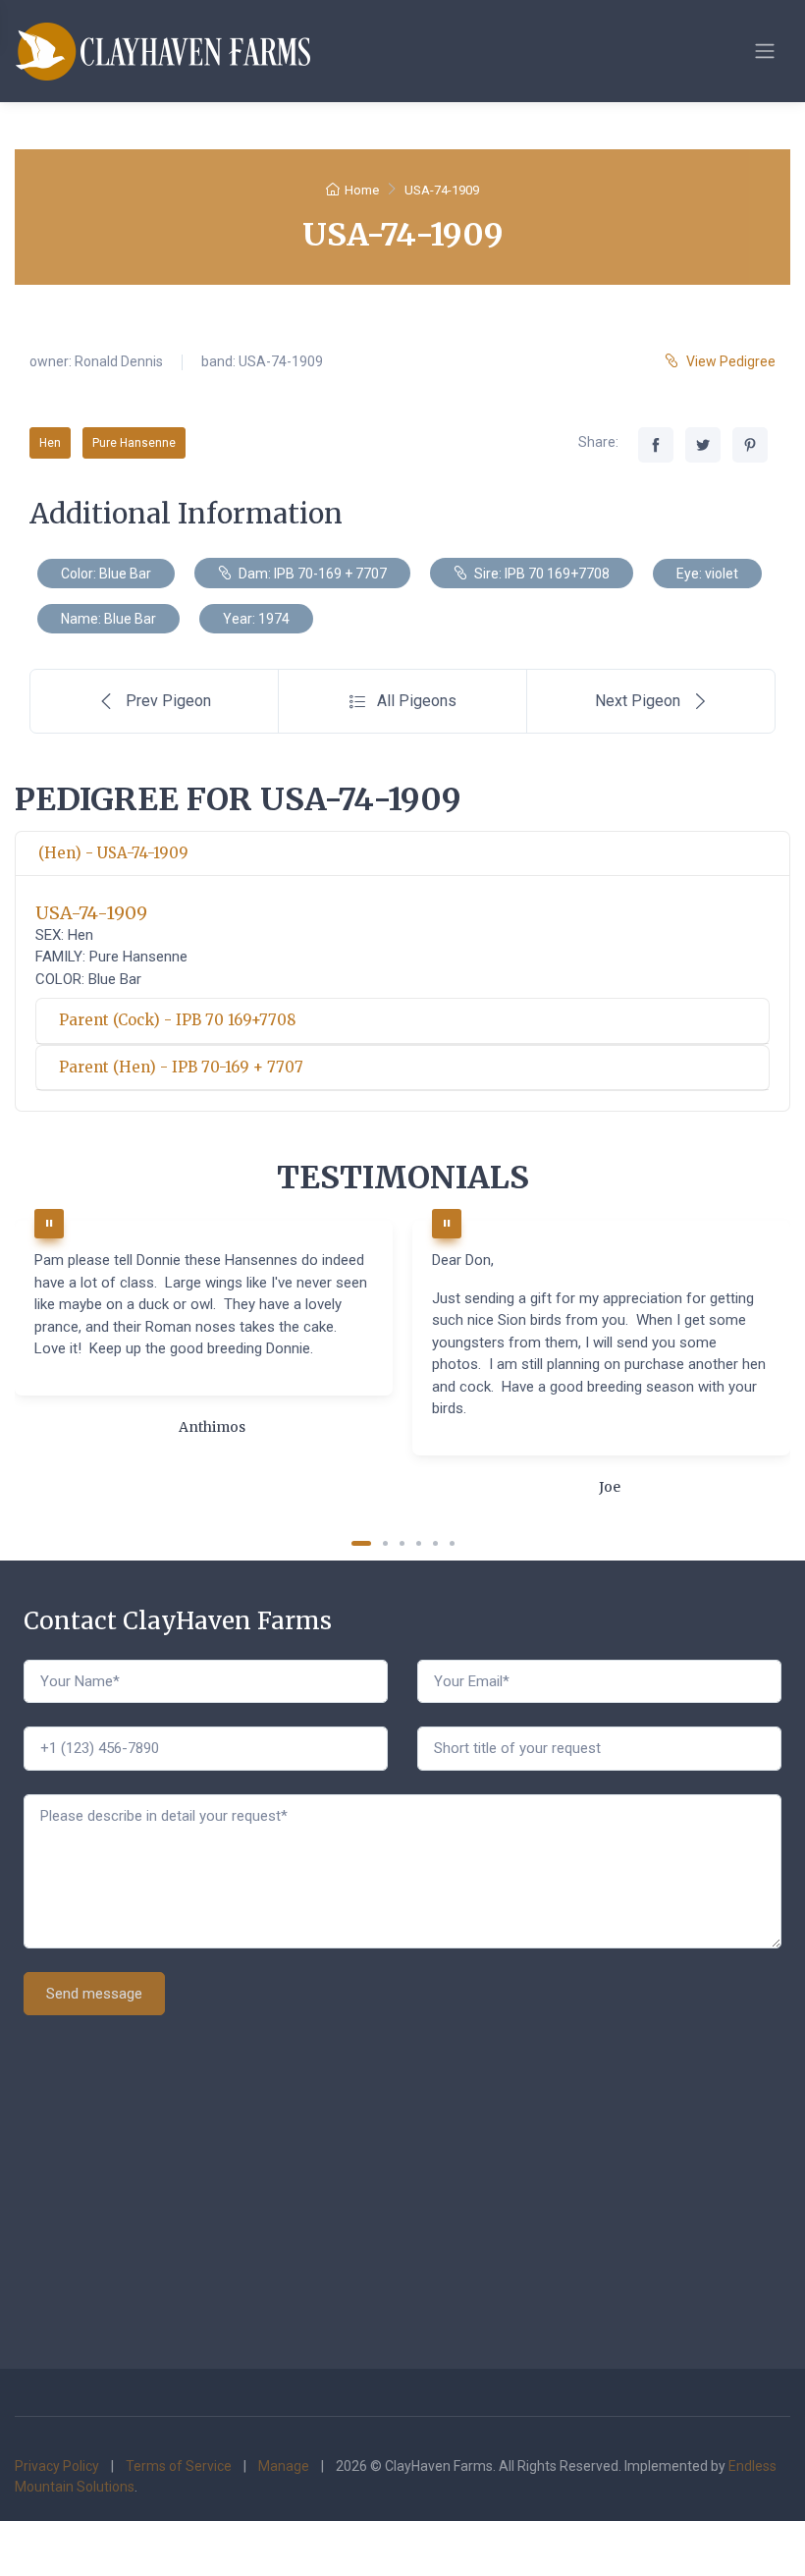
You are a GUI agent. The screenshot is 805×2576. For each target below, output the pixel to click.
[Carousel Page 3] (402, 1543)
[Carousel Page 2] (385, 1543)
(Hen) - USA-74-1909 (113, 853)
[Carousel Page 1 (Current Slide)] (361, 1543)
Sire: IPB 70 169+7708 (540, 574)
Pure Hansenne (134, 443)
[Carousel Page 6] (452, 1543)
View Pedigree (731, 361)
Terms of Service (179, 2466)
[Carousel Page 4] (419, 1543)
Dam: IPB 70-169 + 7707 (311, 574)
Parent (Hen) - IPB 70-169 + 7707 (181, 1067)
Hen (50, 443)
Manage (284, 2466)
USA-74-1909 (91, 913)
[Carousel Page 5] (435, 1543)
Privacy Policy (57, 2466)
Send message (94, 1994)
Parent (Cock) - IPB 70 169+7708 (177, 1020)
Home (362, 190)
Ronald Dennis (119, 361)
